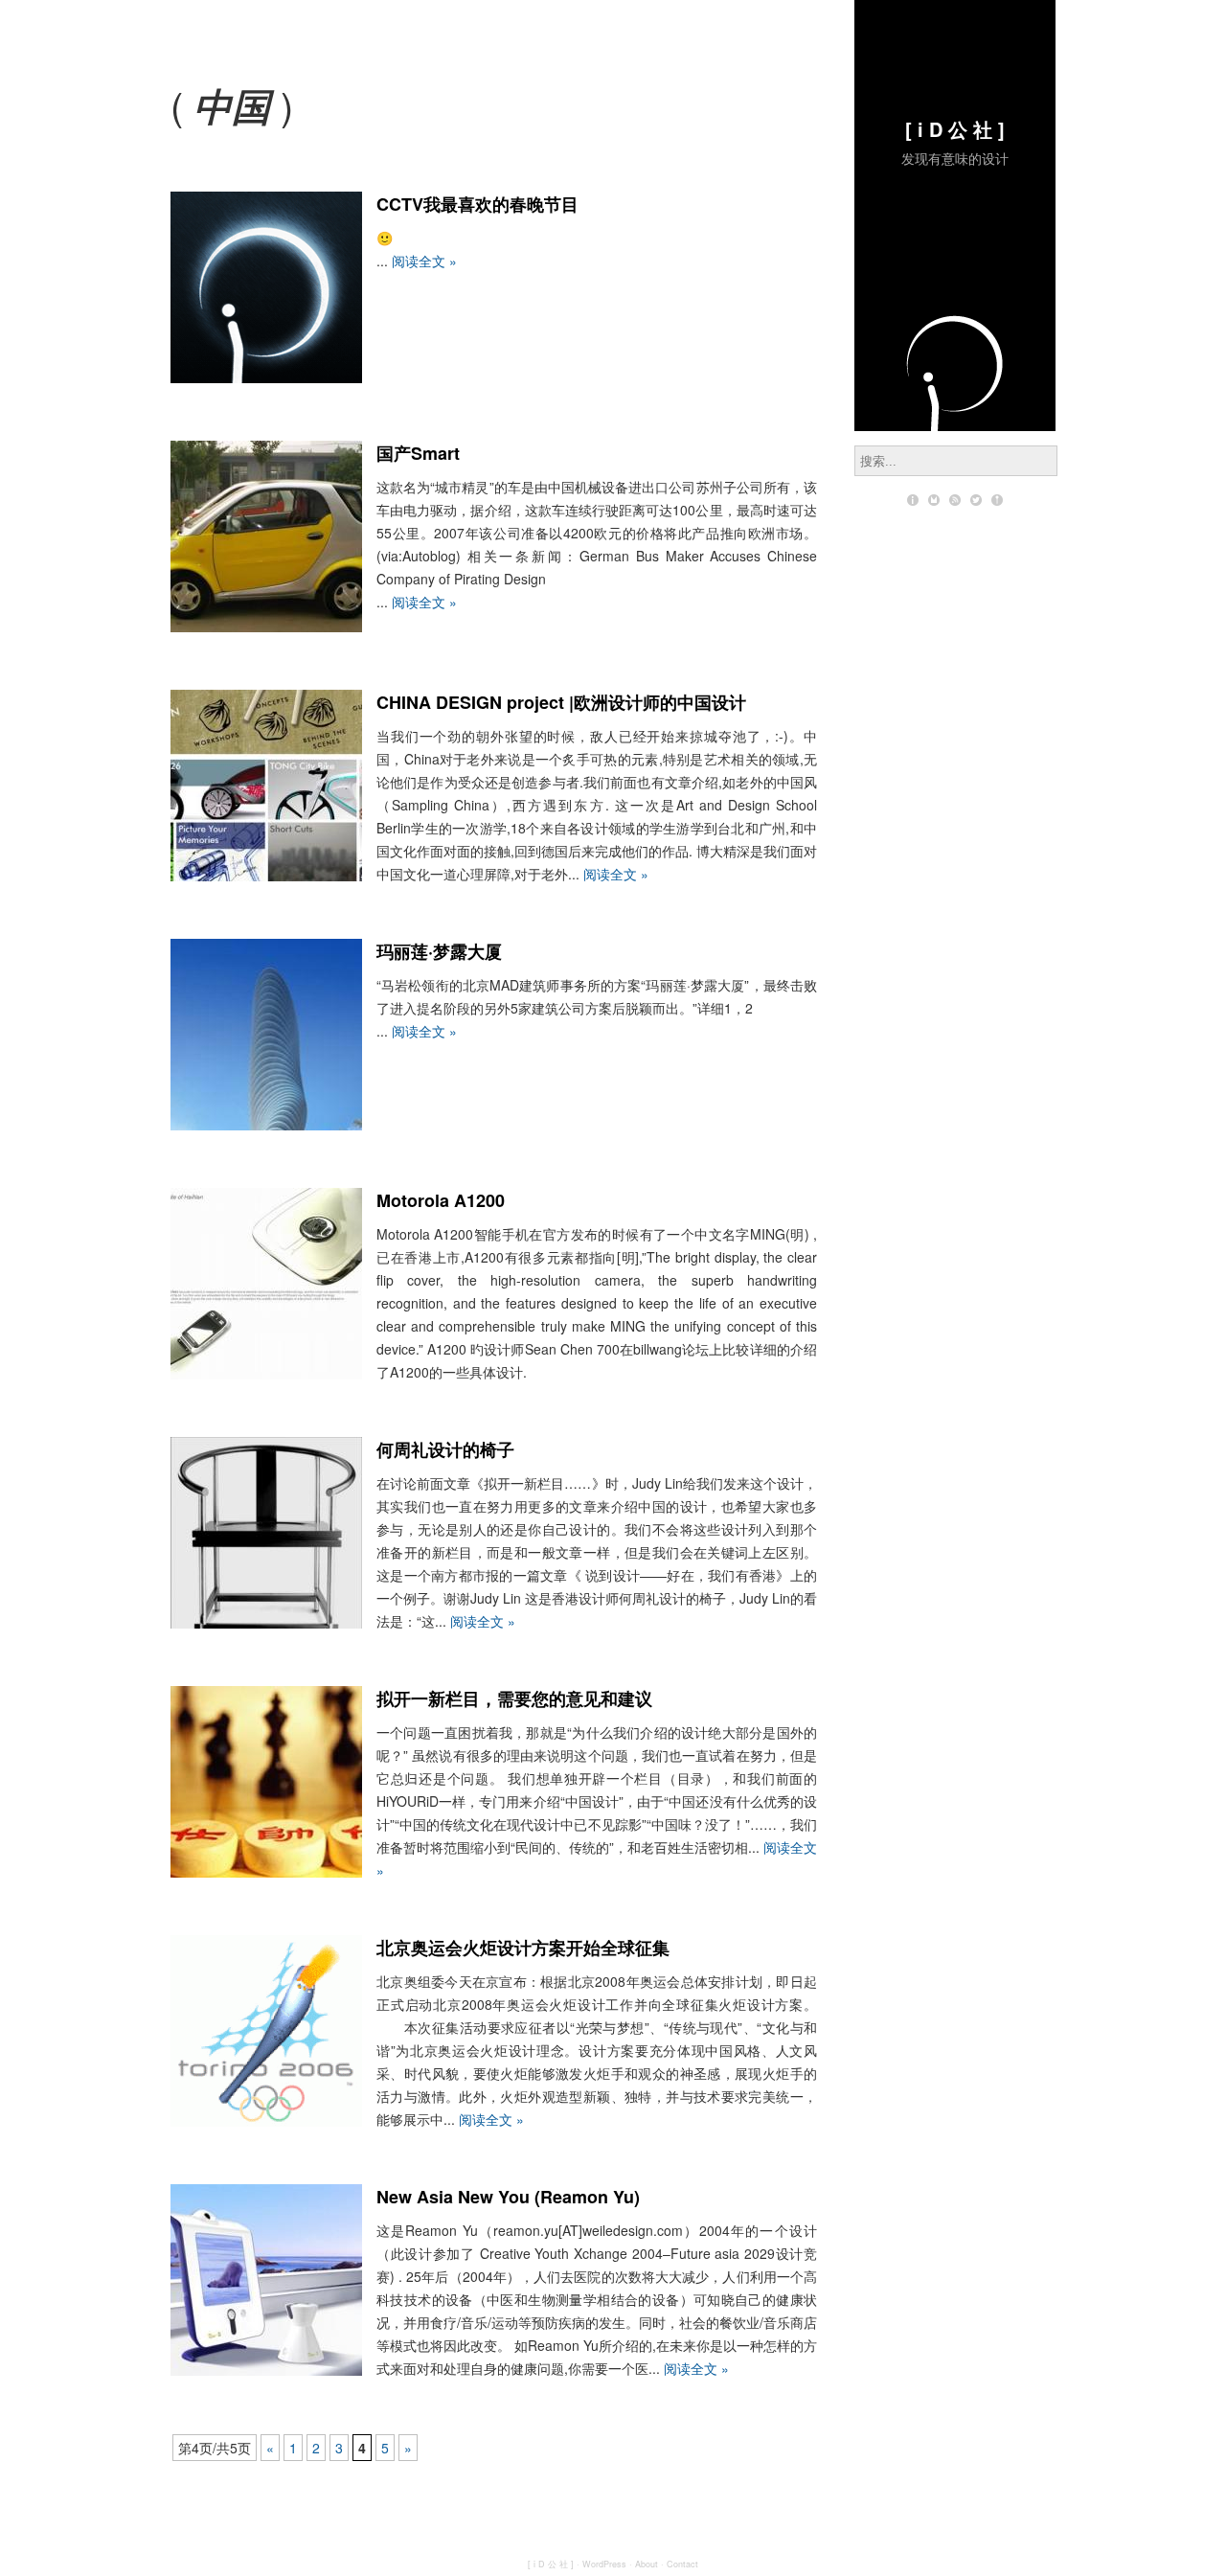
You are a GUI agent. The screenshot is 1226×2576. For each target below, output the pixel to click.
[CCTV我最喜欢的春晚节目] (266, 377)
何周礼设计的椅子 (445, 1449)
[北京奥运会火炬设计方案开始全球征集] (266, 2121)
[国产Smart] (266, 627)
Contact (682, 2564)
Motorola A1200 (441, 1200)
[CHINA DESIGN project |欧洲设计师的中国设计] (266, 876)
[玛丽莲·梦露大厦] (266, 1125)
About (647, 2564)
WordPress (604, 2564)
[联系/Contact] (934, 500)
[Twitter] (976, 500)
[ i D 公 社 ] (955, 129)
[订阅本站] (955, 500)
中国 (232, 105)
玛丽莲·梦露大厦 (439, 951)
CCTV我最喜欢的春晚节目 (477, 204)
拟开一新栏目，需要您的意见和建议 (514, 1698)
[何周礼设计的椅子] (266, 1623)
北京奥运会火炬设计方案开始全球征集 (523, 1948)
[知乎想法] (997, 500)
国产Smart (418, 453)
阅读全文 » (424, 261)
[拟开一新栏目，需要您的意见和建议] (266, 1872)
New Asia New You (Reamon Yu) (508, 2197)
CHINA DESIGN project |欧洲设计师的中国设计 (561, 702)
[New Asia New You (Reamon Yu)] (266, 2370)
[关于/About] (913, 500)
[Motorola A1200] (266, 1374)
